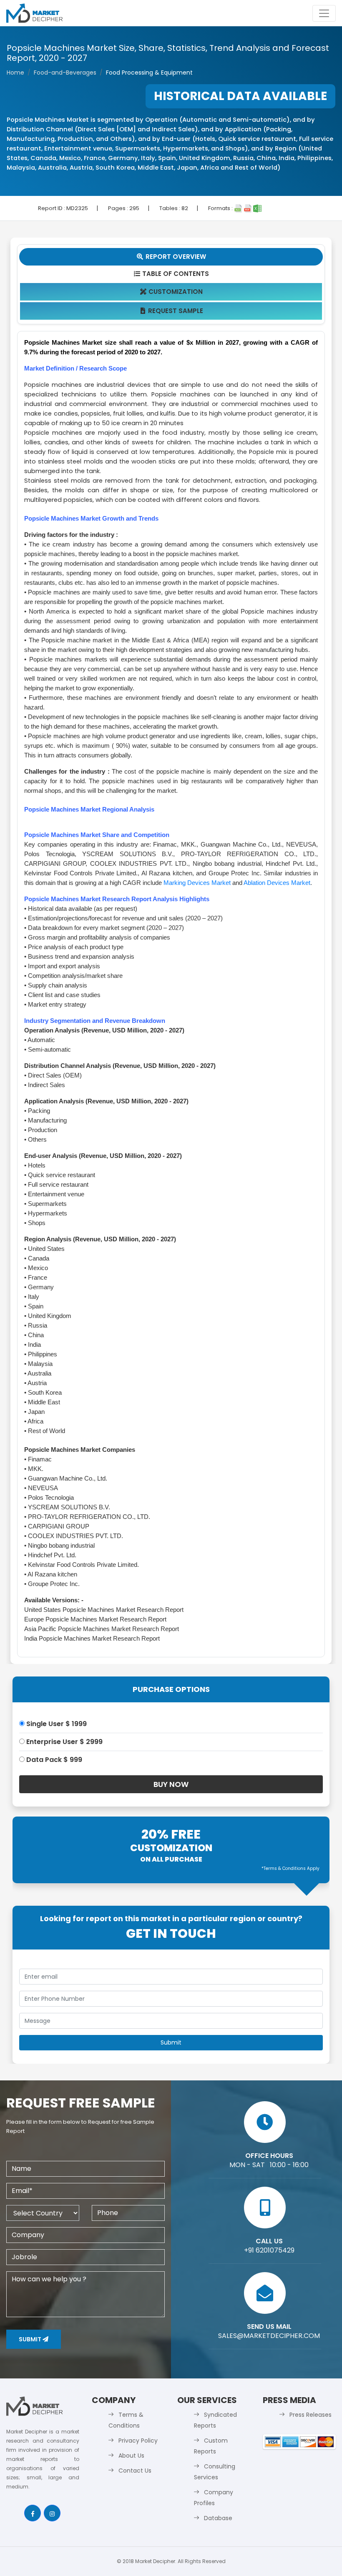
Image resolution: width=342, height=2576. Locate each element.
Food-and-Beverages (65, 73)
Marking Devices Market (197, 883)
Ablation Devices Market (277, 883)
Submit (31, 2339)
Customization (172, 292)
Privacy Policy (138, 2441)
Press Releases (311, 2415)
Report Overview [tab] (171, 257)
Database (218, 2518)
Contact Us (135, 2471)
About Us (131, 2456)
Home (15, 73)
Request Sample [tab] (172, 311)
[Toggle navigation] (324, 13)
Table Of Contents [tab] (172, 274)
